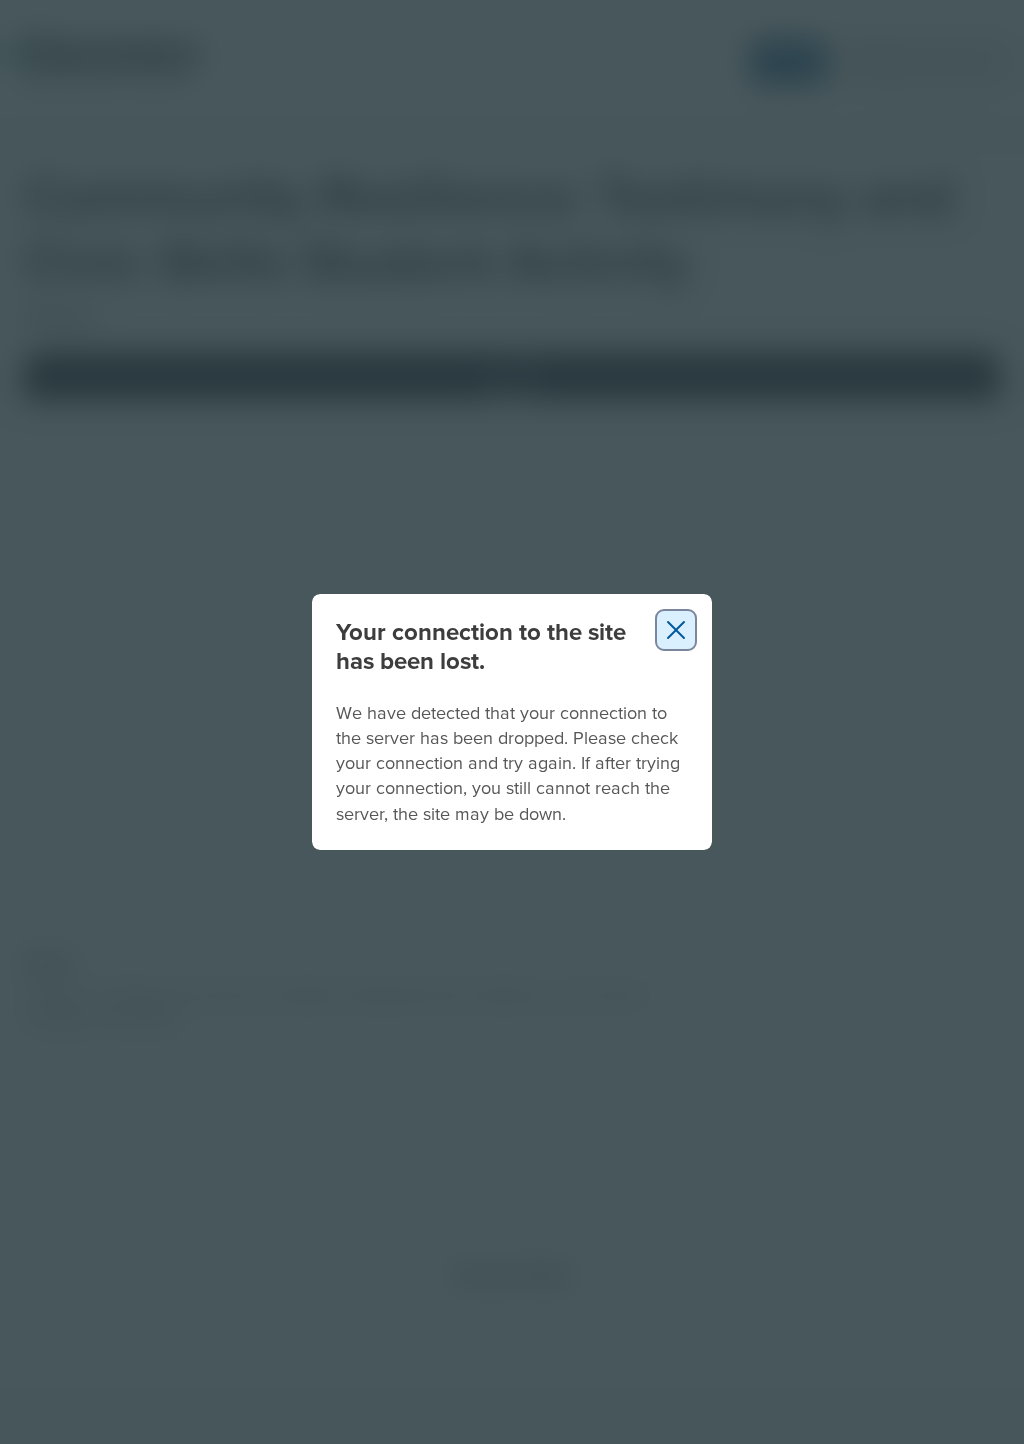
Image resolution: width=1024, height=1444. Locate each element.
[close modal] (676, 630)
